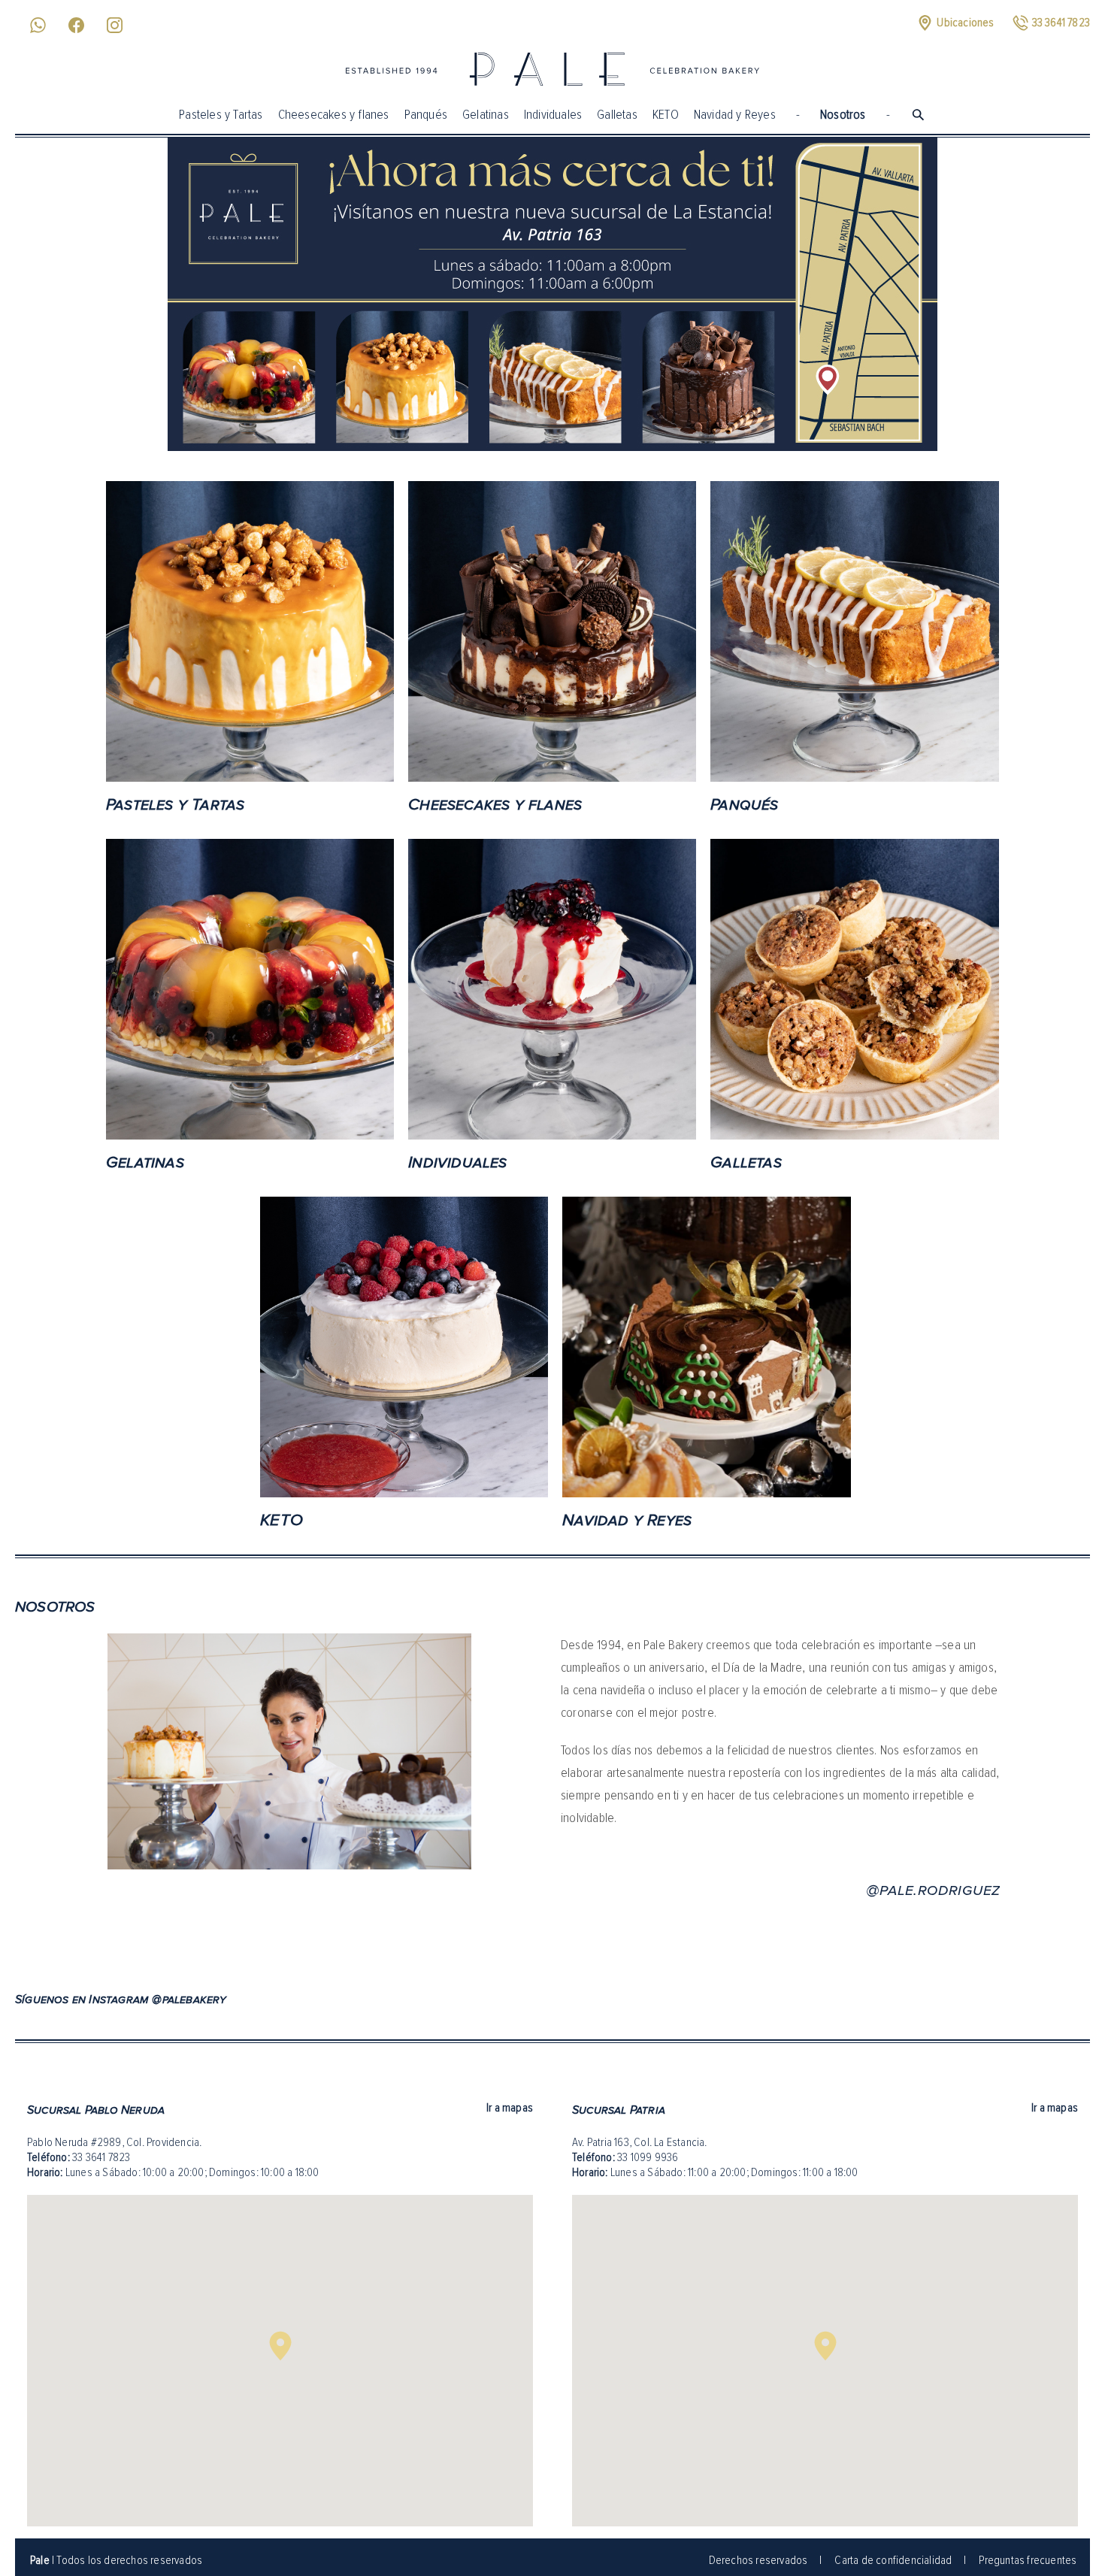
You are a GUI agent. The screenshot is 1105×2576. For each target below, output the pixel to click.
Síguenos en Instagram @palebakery (121, 1999)
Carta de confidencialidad (893, 2560)
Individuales (553, 114)
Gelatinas (486, 114)
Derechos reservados (758, 2560)
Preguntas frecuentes (1028, 2560)
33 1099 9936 (648, 2157)
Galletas (617, 114)
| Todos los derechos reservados (116, 2560)
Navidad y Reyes (735, 114)
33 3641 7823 (101, 2157)
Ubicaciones (965, 23)
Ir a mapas (510, 2108)
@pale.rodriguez (933, 1890)
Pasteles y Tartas (221, 114)
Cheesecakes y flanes (334, 114)
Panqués (426, 114)
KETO (666, 114)
